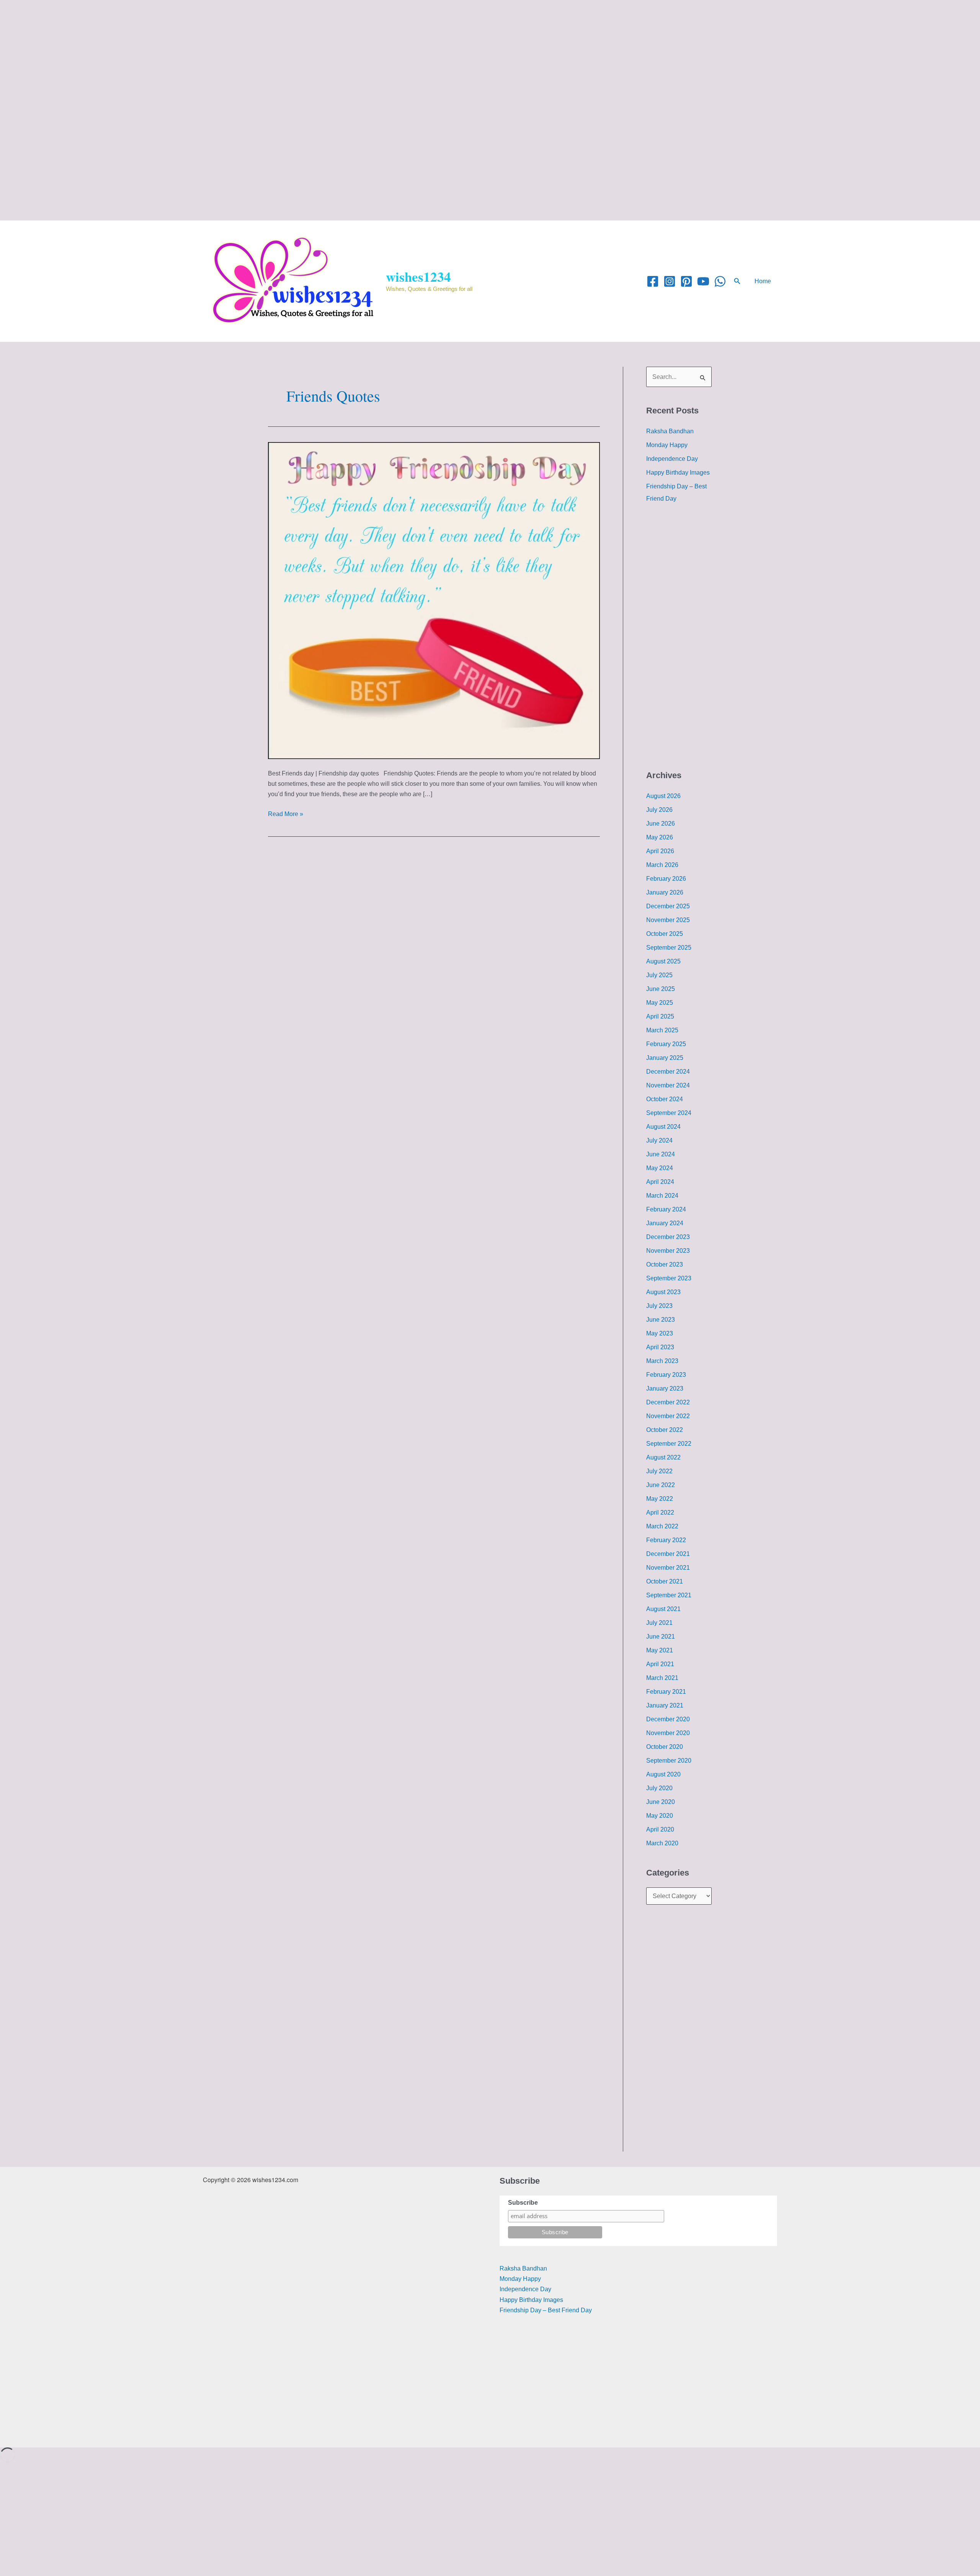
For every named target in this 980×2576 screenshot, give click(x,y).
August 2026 (663, 796)
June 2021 (661, 1637)
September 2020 (669, 1761)
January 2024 (665, 1223)
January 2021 (665, 1705)
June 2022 (661, 1485)
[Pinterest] (686, 281)
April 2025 (660, 1016)
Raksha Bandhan (670, 431)
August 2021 (663, 1609)
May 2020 (660, 1816)
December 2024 (668, 1072)
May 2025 (660, 1003)
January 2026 (665, 892)
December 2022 (668, 1402)
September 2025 (669, 948)
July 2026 (659, 810)
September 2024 (669, 1113)
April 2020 (660, 1829)
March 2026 (662, 865)
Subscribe (523, 2203)
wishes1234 (418, 277)
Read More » (286, 813)
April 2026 (660, 851)
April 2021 (660, 1664)
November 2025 (668, 920)
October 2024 (665, 1099)
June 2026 (661, 824)
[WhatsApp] (720, 281)
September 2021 (669, 1595)
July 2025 (659, 975)
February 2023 (666, 1375)
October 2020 (665, 1747)
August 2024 (663, 1127)
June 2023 (661, 1320)
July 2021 (659, 1623)
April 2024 (660, 1182)
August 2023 (663, 1292)
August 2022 (663, 1457)
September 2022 (669, 1444)
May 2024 (660, 1168)
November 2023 (668, 1251)
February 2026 (666, 879)
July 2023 (659, 1306)
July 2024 (659, 1140)
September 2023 (669, 1278)
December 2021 (668, 1554)
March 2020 (662, 1843)
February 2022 (666, 1540)
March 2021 (662, 1678)
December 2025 (668, 906)
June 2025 (661, 989)
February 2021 (666, 1692)
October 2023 (665, 1264)
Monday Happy (667, 445)
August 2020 (663, 1774)
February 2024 (666, 1209)
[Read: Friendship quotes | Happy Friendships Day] (434, 600)
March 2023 (662, 1361)
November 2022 (668, 1416)
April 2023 (660, 1347)
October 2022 (665, 1430)
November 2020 (668, 1733)
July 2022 (659, 1471)
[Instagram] (670, 281)
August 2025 (663, 961)
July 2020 (659, 1788)
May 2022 (660, 1499)
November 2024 (668, 1085)
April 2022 (660, 1512)
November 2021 (668, 1568)
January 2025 (665, 1058)
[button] (737, 281)
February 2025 (666, 1044)
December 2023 (668, 1237)
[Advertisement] (230, 54)
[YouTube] (703, 281)
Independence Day (672, 459)
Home (763, 281)
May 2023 (660, 1333)
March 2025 (662, 1030)
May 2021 (660, 1650)
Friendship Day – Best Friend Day (546, 2310)
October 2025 (665, 934)
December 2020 (668, 1719)
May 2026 (660, 837)
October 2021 (665, 1581)
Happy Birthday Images (678, 473)
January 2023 (665, 1388)
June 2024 (661, 1154)
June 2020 (661, 1802)
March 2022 (662, 1526)
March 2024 (662, 1196)
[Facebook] (653, 281)
